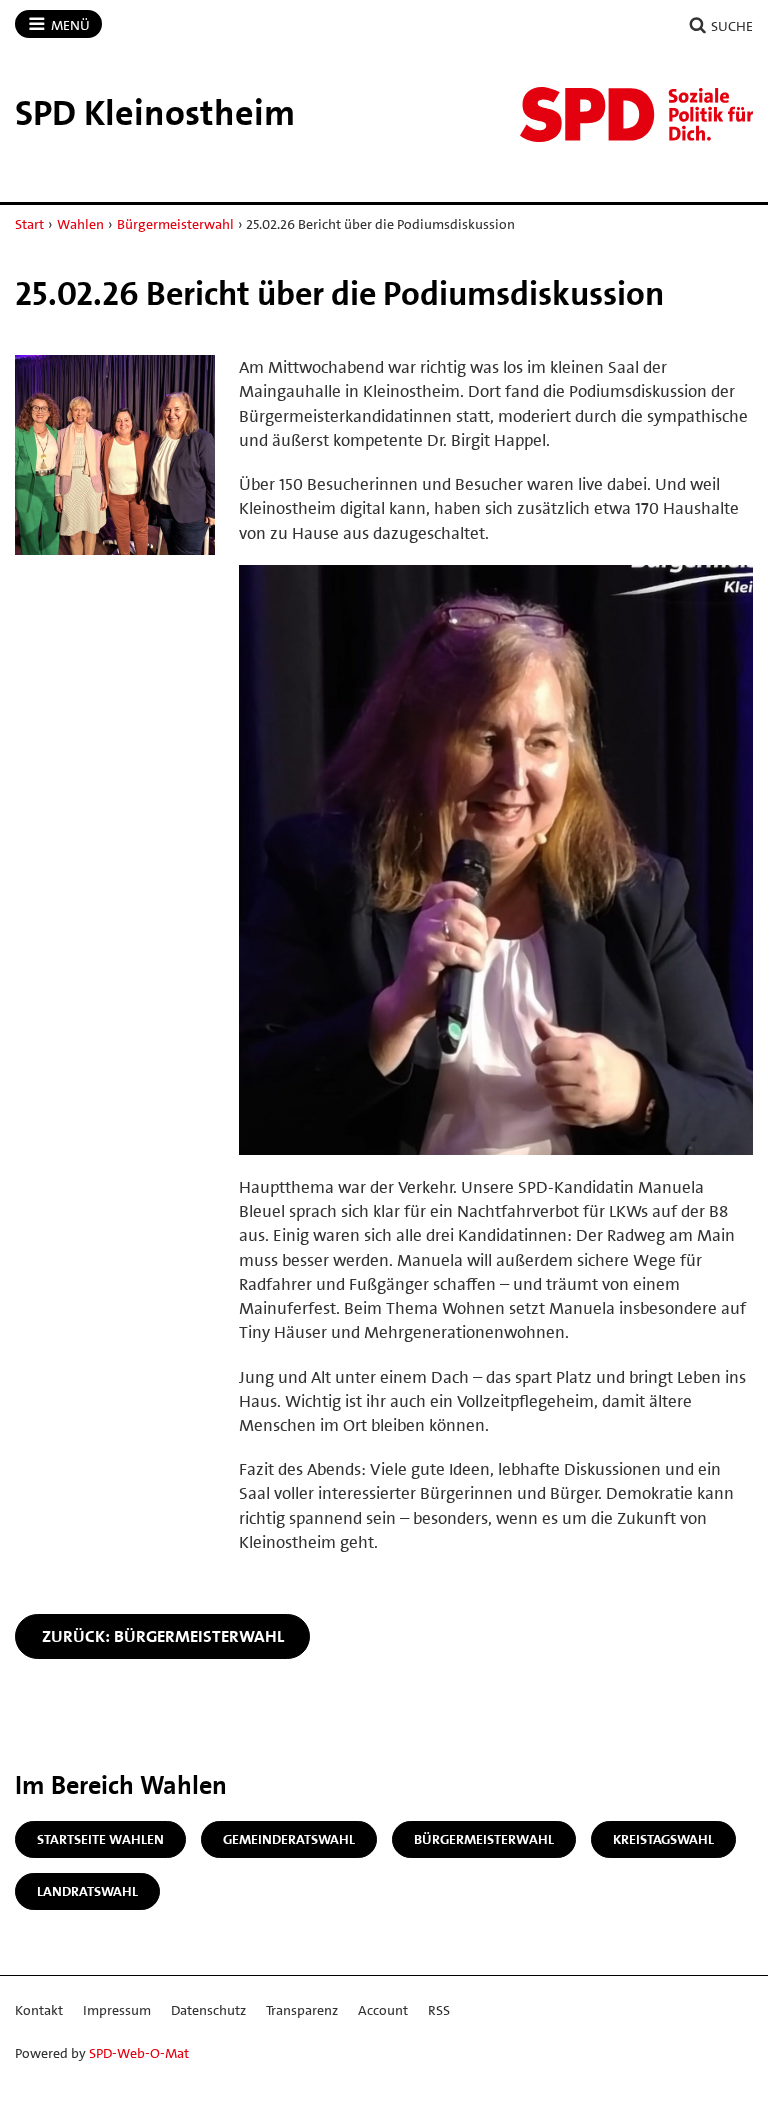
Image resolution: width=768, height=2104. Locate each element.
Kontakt (39, 2010)
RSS (439, 2010)
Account (383, 2010)
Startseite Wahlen (100, 1839)
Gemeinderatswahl (289, 1839)
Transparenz (302, 2010)
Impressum (117, 2010)
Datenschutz (208, 2010)
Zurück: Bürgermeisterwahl (163, 1636)
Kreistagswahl (663, 1839)
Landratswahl (87, 1891)
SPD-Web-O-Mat (139, 2053)
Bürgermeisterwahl (175, 224)
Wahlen (80, 224)
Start (29, 224)
